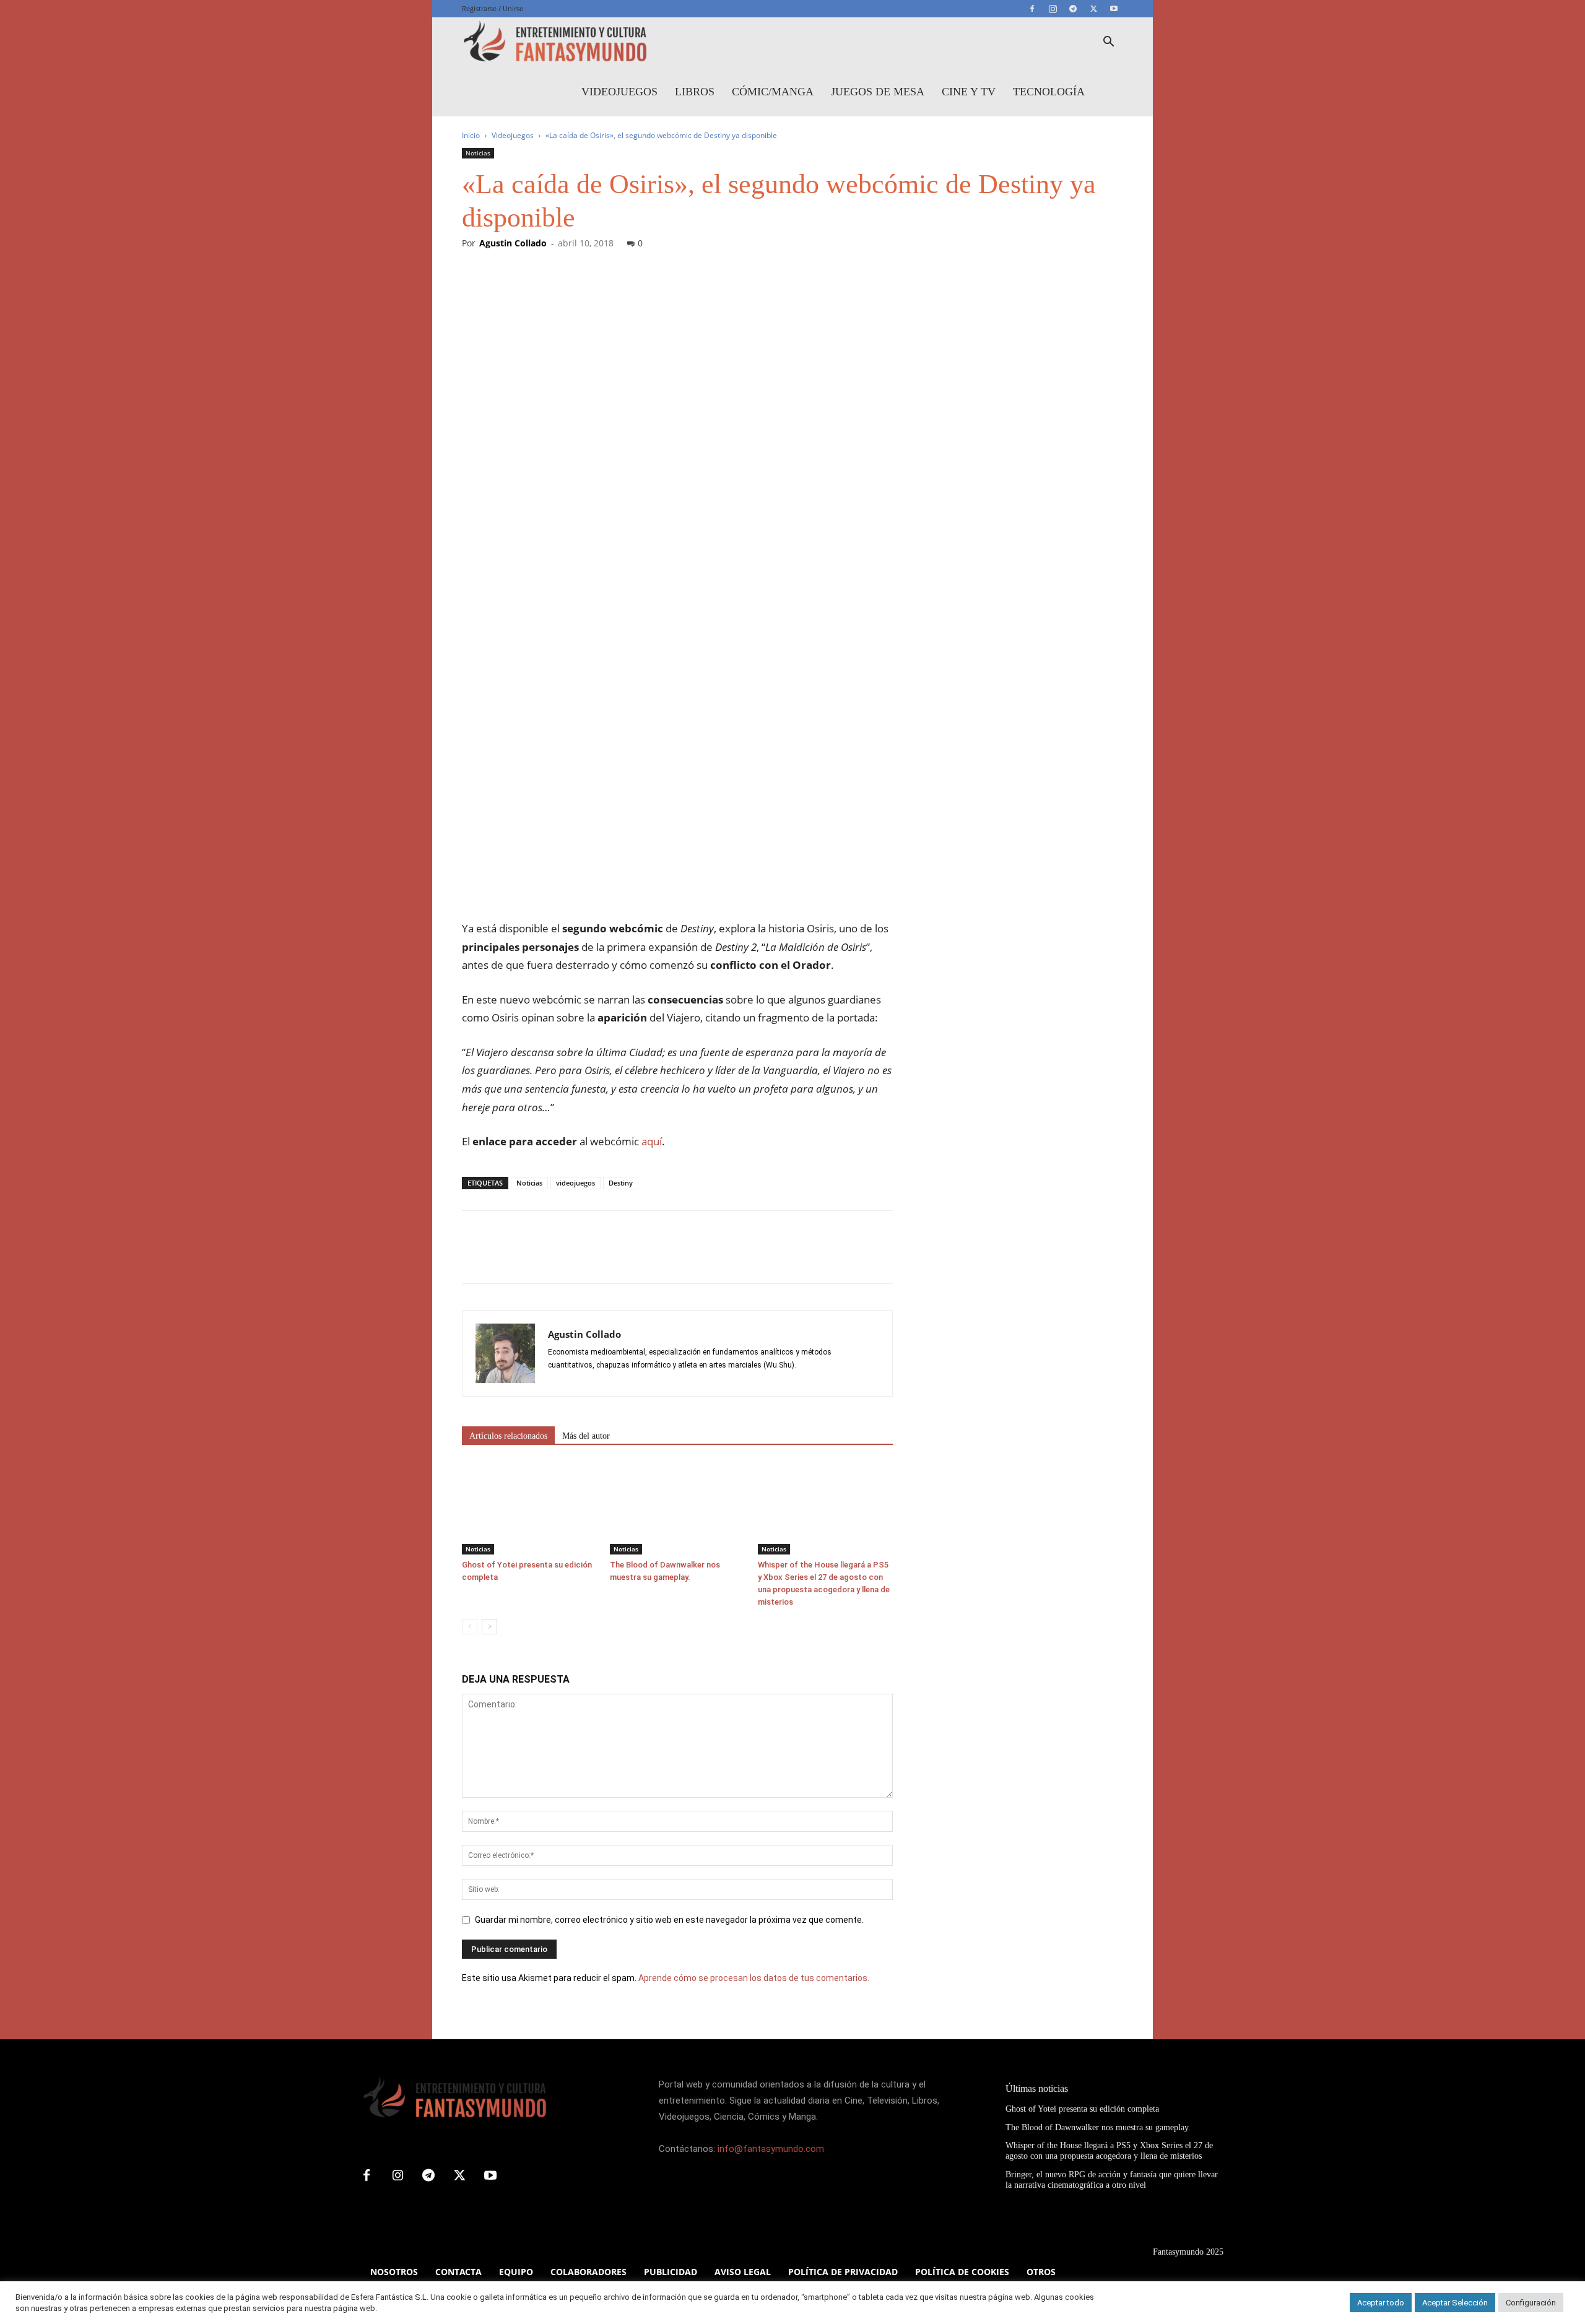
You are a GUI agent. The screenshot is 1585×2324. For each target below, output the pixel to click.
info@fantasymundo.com (771, 2149)
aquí (652, 1141)
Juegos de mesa (878, 92)
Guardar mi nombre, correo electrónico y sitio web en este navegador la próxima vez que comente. (669, 1920)
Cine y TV (969, 92)
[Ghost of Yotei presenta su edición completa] (529, 1508)
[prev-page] (470, 1627)
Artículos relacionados (508, 1436)
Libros (695, 92)
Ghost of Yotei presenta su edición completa (1082, 2109)
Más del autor (586, 1436)
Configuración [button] (1531, 2303)
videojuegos (575, 1183)
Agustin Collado (513, 243)
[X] (1093, 9)
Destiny (621, 1183)
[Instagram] (1053, 9)
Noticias (478, 153)
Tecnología (1049, 92)
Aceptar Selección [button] (1455, 2303)
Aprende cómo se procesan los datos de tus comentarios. (754, 1978)
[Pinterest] (531, 1258)
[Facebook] (1032, 9)
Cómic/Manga (773, 92)
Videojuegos (619, 92)
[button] (1108, 43)
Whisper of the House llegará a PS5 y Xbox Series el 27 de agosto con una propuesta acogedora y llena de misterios (1109, 2151)
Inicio (471, 135)
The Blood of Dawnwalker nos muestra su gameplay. (1098, 2127)
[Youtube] (1114, 9)
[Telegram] (1073, 9)
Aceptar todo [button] (1381, 2303)
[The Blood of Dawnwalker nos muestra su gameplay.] (677, 1508)
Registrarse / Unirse (493, 8)
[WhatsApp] (560, 1258)
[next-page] (489, 1627)
